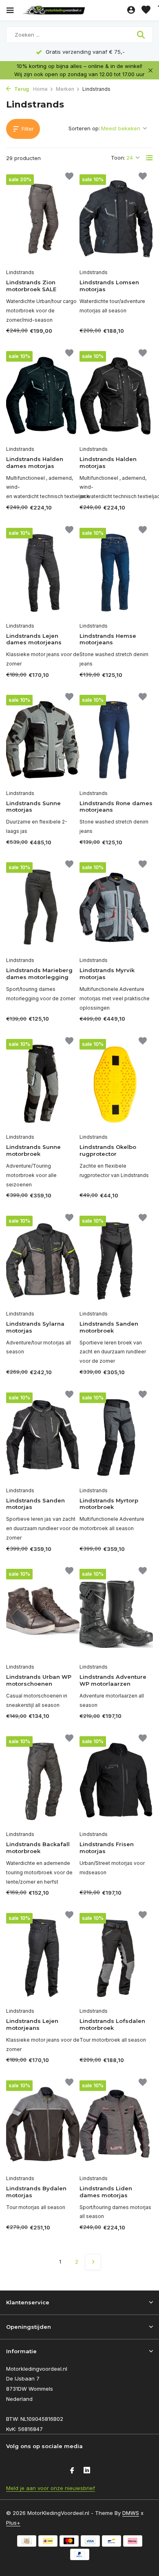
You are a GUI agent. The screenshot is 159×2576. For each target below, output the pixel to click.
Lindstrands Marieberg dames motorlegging (39, 974)
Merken (65, 89)
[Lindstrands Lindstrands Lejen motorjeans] (43, 1958)
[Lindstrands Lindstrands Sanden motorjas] (43, 1437)
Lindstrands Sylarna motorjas (35, 1327)
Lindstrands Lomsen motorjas (109, 286)
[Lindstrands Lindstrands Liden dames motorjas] (116, 2125)
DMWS (131, 2513)
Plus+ (13, 2523)
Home (40, 89)
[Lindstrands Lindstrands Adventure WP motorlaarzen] (116, 1614)
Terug (21, 89)
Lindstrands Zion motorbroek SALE (31, 286)
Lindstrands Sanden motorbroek (109, 1327)
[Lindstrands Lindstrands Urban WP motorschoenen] (43, 1614)
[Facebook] (72, 2471)
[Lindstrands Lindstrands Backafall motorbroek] (43, 1781)
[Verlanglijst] (146, 10)
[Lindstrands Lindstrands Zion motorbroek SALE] (43, 219)
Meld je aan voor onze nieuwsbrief (51, 2488)
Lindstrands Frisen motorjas (107, 1848)
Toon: (118, 158)
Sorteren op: (84, 128)
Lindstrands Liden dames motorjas (106, 2192)
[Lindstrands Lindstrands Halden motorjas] (116, 396)
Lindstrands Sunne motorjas (33, 807)
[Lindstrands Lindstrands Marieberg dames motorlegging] (43, 907)
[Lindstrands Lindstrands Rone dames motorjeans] (116, 740)
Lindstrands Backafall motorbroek (38, 1848)
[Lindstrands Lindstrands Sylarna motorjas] (43, 1261)
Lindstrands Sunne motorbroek (33, 1150)
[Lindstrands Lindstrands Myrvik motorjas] (116, 907)
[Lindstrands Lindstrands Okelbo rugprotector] (116, 1084)
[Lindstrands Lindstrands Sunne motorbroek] (43, 1084)
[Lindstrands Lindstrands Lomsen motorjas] (116, 219)
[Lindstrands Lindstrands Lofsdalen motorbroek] (116, 1958)
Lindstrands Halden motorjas (108, 462)
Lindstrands (20, 272)
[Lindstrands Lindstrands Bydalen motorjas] (43, 2125)
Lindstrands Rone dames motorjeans (116, 807)
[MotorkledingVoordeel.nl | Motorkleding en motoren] (73, 10)
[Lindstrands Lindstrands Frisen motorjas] (116, 1781)
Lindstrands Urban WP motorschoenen (39, 1680)
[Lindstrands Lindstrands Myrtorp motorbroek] (116, 1437)
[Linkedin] (87, 2471)
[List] (149, 158)
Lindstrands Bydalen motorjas (36, 2192)
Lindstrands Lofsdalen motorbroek (112, 2024)
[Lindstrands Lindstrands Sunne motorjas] (43, 740)
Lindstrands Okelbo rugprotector (108, 1150)
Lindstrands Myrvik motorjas (107, 974)
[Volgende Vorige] (93, 2262)
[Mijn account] (131, 10)
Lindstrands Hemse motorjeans (108, 639)
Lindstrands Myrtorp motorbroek (109, 1504)
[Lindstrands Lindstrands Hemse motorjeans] (116, 573)
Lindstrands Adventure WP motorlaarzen (113, 1680)
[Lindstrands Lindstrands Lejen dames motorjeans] (43, 573)
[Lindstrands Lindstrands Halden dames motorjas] (43, 396)
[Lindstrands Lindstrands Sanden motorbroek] (116, 1261)
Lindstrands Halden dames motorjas (35, 462)
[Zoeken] (142, 35)
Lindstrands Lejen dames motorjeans (34, 639)
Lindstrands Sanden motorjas (35, 1504)
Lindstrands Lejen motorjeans (32, 2024)
